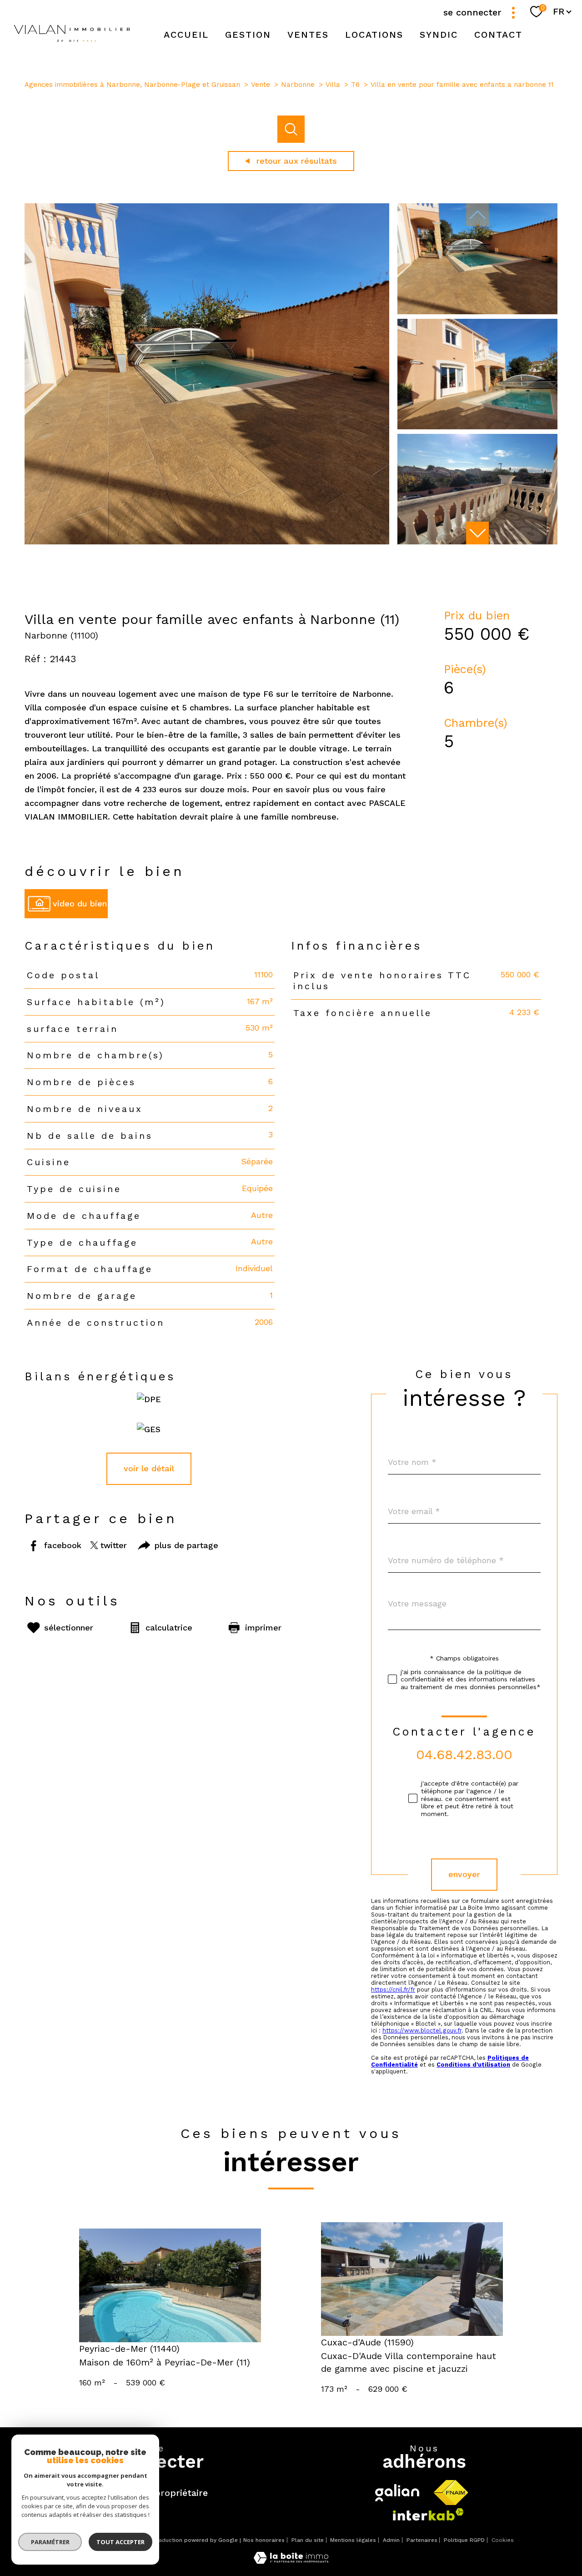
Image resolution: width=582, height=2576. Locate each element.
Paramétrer (50, 2542)
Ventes (308, 35)
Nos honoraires (264, 2540)
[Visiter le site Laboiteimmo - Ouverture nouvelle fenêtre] (291, 2561)
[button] (477, 533)
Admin (391, 2540)
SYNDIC (439, 35)
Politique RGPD (464, 2540)
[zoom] (207, 541)
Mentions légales (353, 2540)
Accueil (186, 35)
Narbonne (298, 85)
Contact (498, 35)
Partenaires (422, 2540)
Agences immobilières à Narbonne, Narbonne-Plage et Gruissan (132, 85)
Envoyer (464, 1874)
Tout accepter (120, 2542)
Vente (261, 85)
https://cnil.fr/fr (393, 1990)
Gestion (248, 35)
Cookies (503, 2540)
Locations (374, 35)
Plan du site (308, 2540)
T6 (355, 85)
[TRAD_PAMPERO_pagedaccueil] (72, 46)
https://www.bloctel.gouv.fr (422, 2030)
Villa (333, 85)
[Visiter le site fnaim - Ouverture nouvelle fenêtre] (451, 2493)
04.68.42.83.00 (464, 1754)
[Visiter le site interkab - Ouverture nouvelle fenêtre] (428, 2514)
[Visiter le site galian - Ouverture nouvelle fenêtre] (397, 2493)
